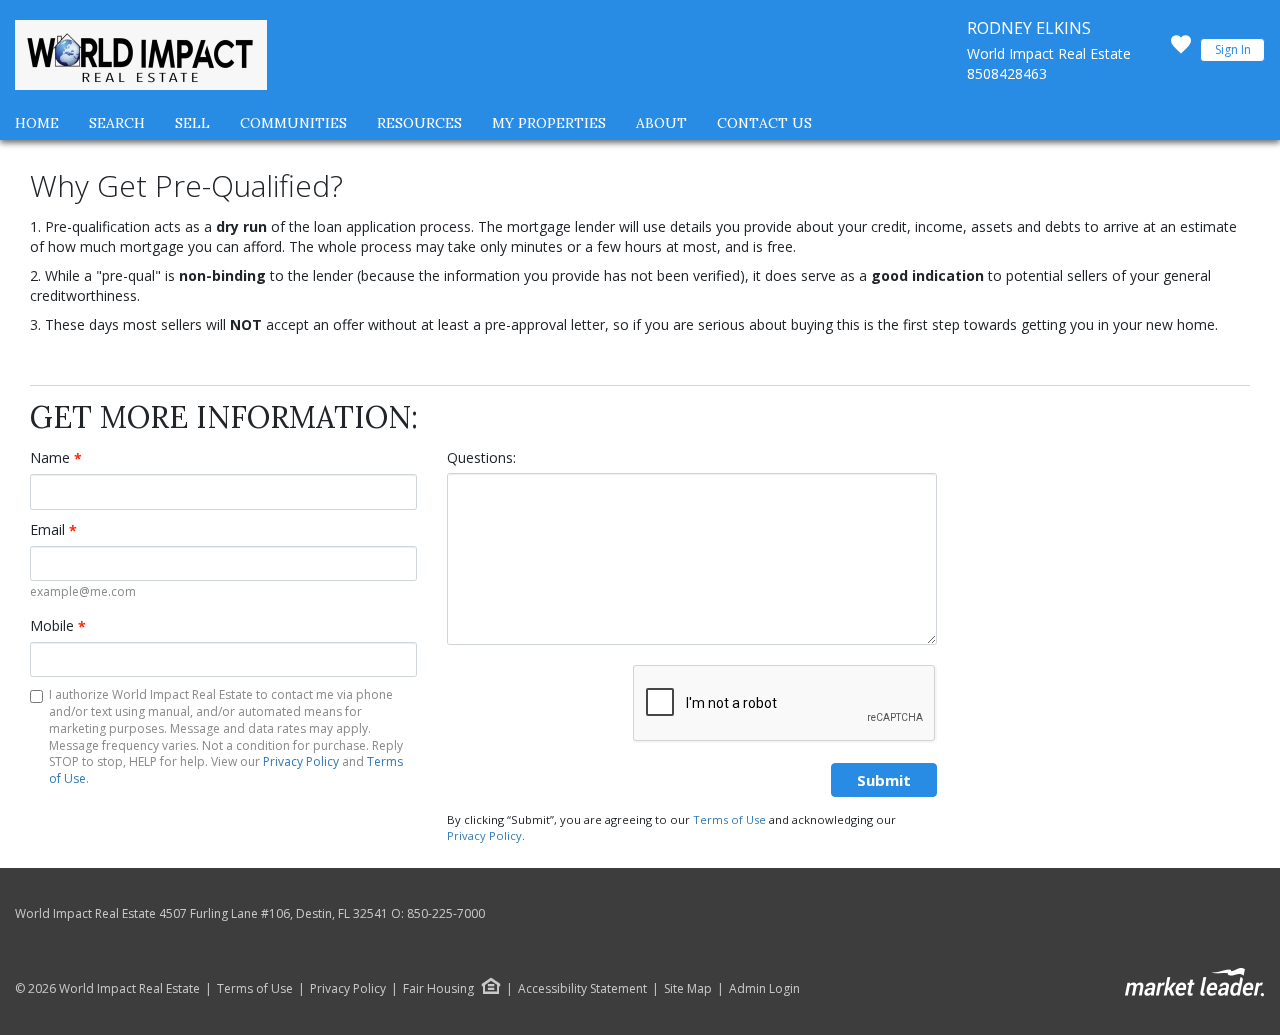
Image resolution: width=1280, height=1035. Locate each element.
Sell (192, 123)
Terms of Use (729, 819)
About (661, 123)
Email (53, 530)
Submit (884, 780)
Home (37, 123)
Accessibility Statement (582, 989)
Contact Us (764, 123)
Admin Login (764, 989)
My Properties (549, 123)
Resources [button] (419, 123)
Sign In (1233, 49)
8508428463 (1007, 73)
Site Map (688, 989)
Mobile (58, 626)
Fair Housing (438, 988)
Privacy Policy (301, 761)
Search (117, 123)
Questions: (481, 457)
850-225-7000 (446, 913)
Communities (293, 123)
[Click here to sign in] (1181, 50)
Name (56, 458)
